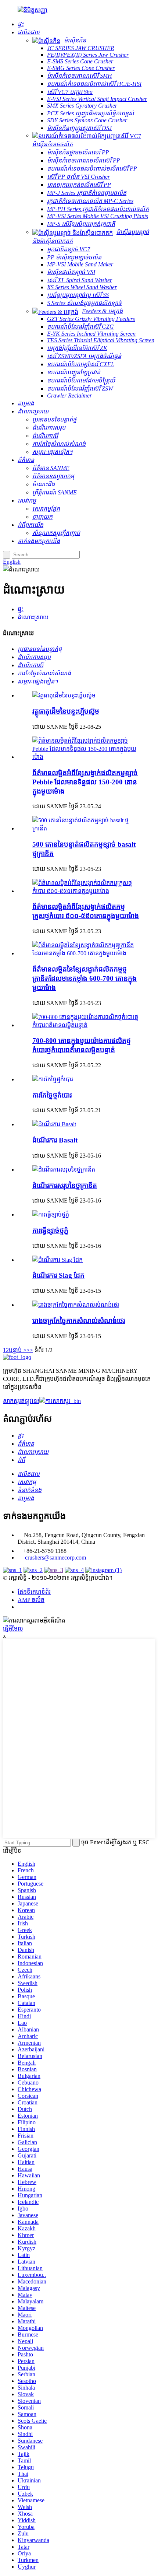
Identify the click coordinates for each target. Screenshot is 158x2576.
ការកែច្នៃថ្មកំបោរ (52, 1095)
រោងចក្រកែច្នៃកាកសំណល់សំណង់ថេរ (79, 1321)
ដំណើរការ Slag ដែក (58, 1275)
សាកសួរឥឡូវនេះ (21, 1401)
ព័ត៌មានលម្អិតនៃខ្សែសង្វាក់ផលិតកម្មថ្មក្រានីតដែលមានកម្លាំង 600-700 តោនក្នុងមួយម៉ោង (85, 978)
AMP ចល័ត (31, 1600)
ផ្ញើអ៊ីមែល (13, 1629)
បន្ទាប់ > (18, 1350)
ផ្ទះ (21, 609)
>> (30, 1350)
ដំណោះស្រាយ (33, 617)
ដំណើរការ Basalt (55, 1140)
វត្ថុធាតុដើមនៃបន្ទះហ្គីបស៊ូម (66, 711)
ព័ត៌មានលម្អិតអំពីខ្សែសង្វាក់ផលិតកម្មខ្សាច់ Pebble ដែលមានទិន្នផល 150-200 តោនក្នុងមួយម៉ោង (85, 782)
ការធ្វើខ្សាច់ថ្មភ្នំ (50, 1230)
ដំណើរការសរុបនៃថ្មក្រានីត (65, 1185)
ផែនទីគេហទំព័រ (34, 1592)
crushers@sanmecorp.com (55, 1557)
